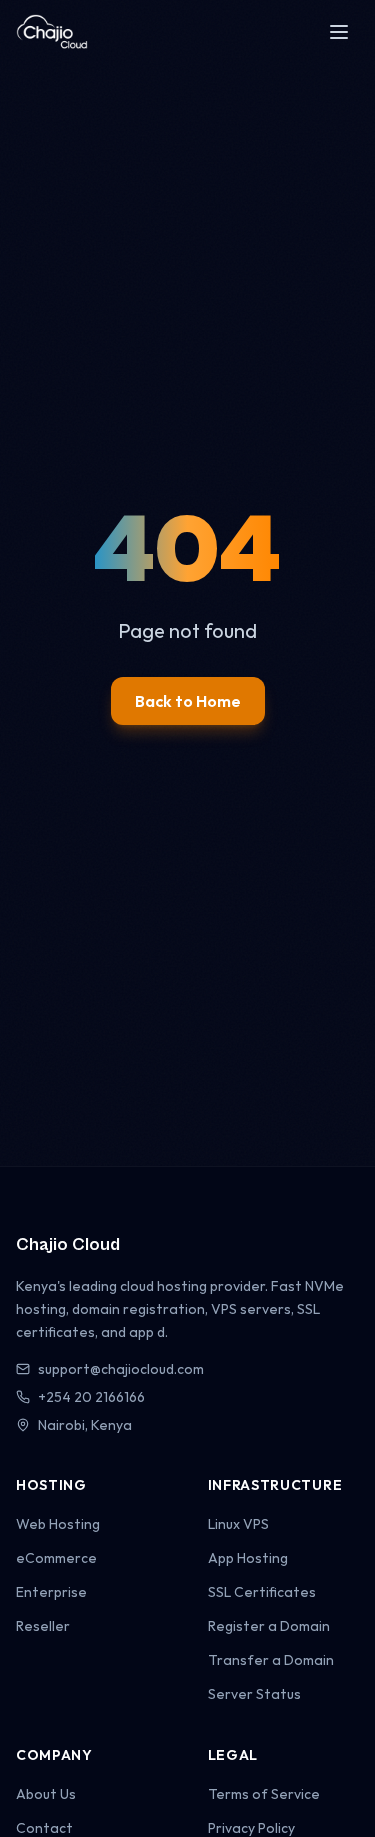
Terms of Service (264, 1794)
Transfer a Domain (271, 1660)
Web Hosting (58, 1524)
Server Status (254, 1694)
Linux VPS (238, 1524)
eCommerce (56, 1558)
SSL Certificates (262, 1592)
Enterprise (51, 1592)
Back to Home (188, 701)
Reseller (43, 1626)
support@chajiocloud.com (121, 1369)
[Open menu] (339, 32)
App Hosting (248, 1558)
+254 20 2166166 (91, 1397)
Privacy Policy (251, 1828)
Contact (44, 1828)
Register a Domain (269, 1626)
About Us (46, 1794)
